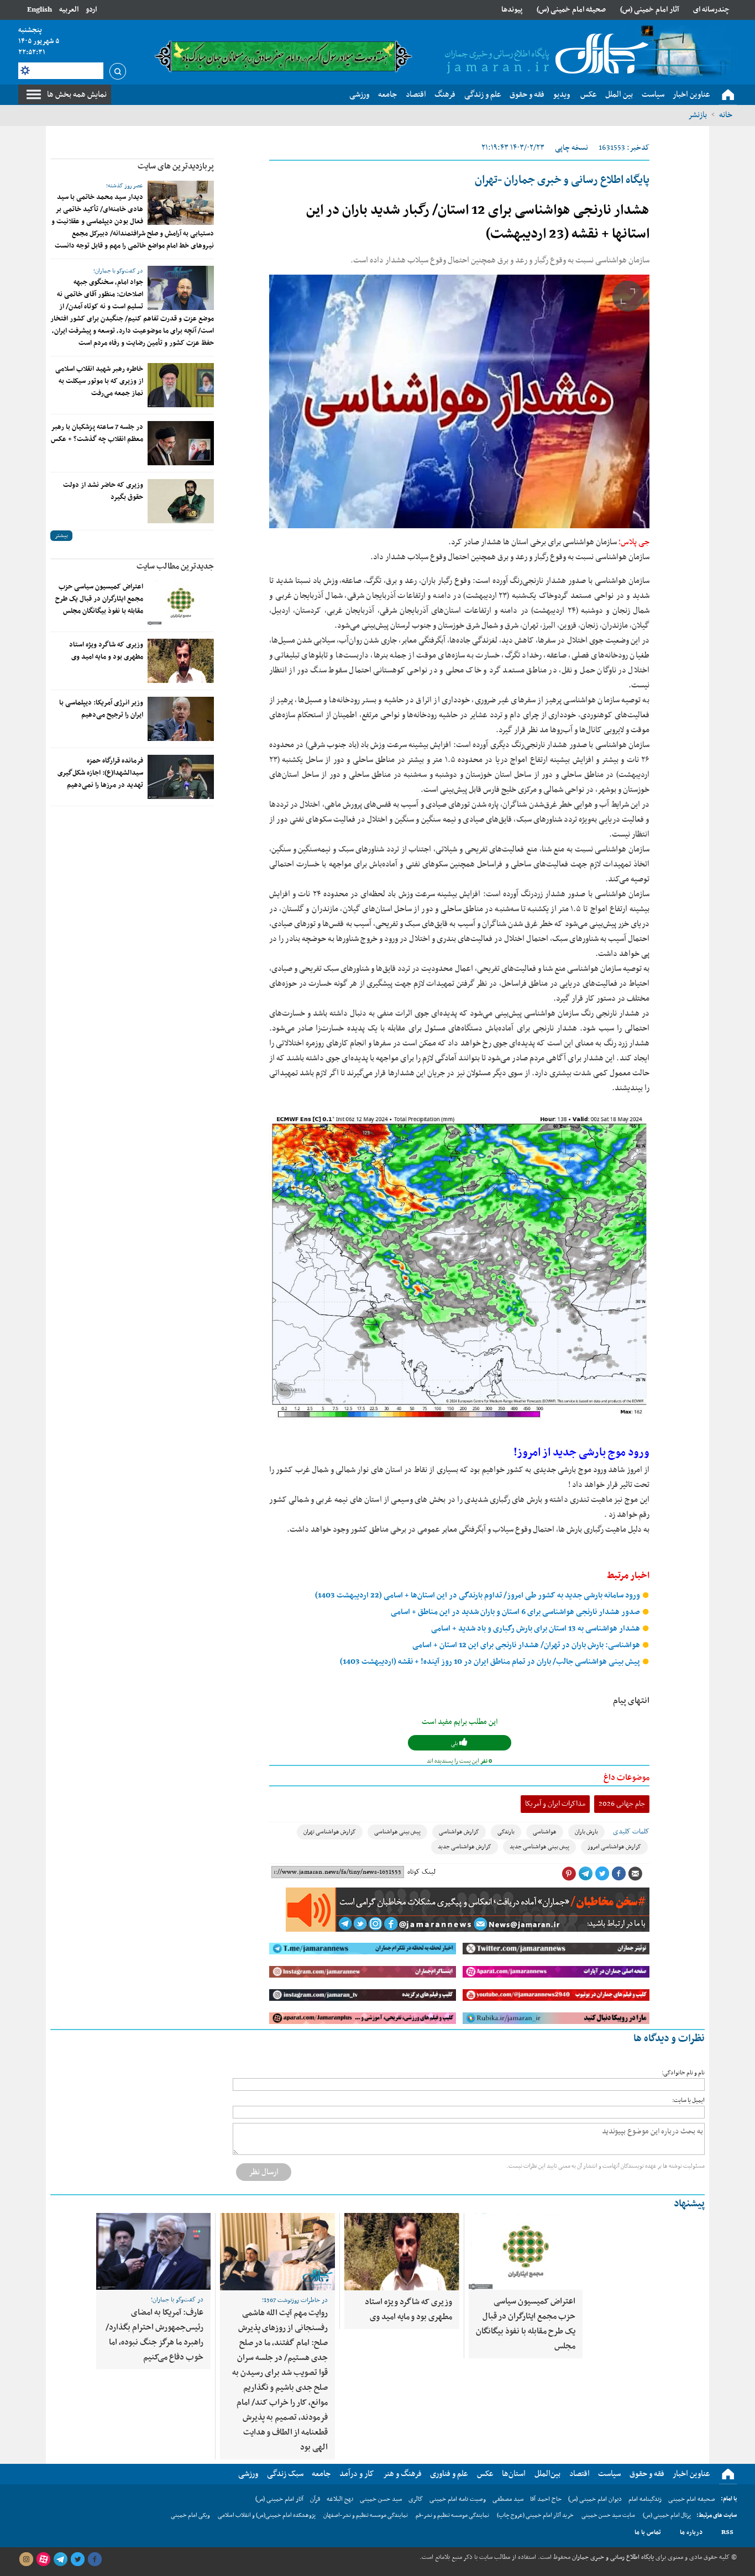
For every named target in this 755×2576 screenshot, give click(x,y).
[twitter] (77, 2559)
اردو (91, 10)
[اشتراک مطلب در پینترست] (569, 1874)
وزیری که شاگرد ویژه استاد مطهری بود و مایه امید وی (106, 651)
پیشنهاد (689, 2204)
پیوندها (512, 10)
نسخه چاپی (572, 148)
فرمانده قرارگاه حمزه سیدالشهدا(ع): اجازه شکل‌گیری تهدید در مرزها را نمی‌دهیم (100, 773)
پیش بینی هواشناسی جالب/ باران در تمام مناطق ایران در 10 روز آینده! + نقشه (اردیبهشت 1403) (491, 1662)
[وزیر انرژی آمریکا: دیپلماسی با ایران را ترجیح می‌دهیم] (181, 719)
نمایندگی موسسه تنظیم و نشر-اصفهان (366, 2515)
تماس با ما (648, 2532)
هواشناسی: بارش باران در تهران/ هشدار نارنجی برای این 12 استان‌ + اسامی (527, 1645)
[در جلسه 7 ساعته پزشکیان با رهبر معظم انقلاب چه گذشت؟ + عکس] (181, 443)
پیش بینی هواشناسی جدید (539, 1847)
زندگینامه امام (645, 2499)
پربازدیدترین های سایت (176, 166)
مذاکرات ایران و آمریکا (555, 1804)
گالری (416, 2499)
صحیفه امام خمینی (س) (571, 10)
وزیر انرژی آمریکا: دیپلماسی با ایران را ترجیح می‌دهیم (101, 709)
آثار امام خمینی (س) (650, 10)
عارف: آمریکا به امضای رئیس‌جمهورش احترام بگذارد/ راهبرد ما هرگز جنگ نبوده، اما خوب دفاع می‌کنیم (154, 2335)
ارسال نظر (264, 2172)
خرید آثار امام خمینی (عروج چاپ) (535, 2515)
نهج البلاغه (340, 2499)
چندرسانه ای (711, 10)
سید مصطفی (508, 2499)
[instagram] (26, 2559)
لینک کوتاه (421, 1872)
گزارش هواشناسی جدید (465, 1847)
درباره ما (691, 2532)
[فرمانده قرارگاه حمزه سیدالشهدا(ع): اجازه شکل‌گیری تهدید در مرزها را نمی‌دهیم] (181, 777)
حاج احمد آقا (546, 2499)
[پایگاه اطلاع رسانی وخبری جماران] (544, 55)
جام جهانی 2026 (622, 1804)
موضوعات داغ (626, 1778)
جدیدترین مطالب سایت (175, 566)
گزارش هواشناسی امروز (614, 1847)
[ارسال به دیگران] (635, 1874)
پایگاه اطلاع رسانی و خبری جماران (612, 2557)
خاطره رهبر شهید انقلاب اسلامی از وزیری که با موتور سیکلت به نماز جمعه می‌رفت (99, 381)
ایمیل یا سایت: (688, 2101)
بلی (455, 1744)
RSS (727, 2532)
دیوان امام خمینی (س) (595, 2499)
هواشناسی (545, 1832)
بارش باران (586, 1832)
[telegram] (60, 2559)
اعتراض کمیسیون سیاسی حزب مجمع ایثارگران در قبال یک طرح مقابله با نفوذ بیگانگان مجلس (99, 599)
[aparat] (43, 2559)
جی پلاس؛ (634, 542)
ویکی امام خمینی (190, 2515)
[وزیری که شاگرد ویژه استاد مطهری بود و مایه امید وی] (181, 661)
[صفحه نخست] (728, 95)
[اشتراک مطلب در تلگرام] (585, 1874)
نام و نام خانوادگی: (683, 2073)
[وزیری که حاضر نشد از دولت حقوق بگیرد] (181, 501)
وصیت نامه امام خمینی (458, 2499)
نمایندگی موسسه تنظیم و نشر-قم (452, 2515)
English (40, 10)
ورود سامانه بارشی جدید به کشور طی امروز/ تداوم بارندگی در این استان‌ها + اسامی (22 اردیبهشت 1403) (478, 1595)
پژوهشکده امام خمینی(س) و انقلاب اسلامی (267, 2515)
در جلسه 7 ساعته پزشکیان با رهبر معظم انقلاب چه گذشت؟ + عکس (97, 433)
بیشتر (61, 536)
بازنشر (698, 115)
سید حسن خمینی (381, 2499)
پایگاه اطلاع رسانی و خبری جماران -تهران (562, 180)
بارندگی (506, 1832)
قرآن (315, 2499)
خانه (726, 115)
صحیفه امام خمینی (692, 2499)
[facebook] (95, 2559)
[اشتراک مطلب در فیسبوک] (618, 1874)
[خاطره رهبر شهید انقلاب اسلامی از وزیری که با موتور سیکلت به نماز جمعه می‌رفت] (181, 385)
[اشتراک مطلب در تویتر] (602, 1874)
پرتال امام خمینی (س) (667, 2515)
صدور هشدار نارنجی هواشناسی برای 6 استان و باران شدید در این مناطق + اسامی (516, 1612)
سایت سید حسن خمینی (608, 2515)
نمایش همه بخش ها (77, 94)
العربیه (69, 10)
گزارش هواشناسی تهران (330, 1832)
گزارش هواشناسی (459, 1832)
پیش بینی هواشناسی (397, 1832)
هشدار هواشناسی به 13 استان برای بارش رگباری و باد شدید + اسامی (536, 1629)
